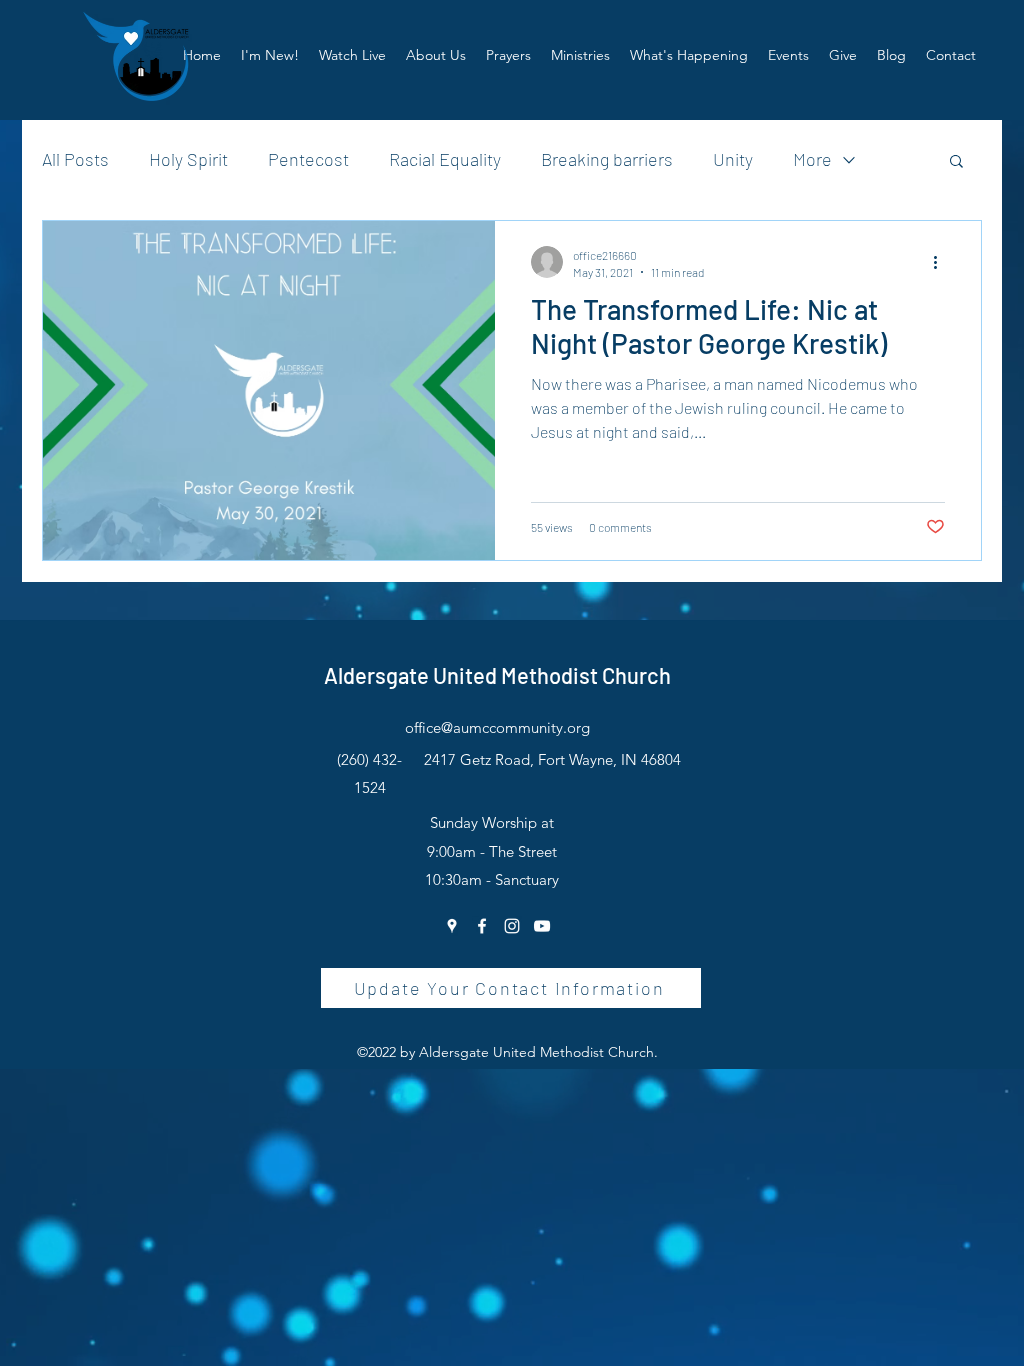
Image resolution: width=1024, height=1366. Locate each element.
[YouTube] (542, 926)
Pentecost (308, 159)
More (812, 159)
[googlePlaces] (452, 926)
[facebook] (482, 926)
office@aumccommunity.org (497, 727)
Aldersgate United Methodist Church (497, 675)
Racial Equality (445, 159)
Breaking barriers (607, 159)
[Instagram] (512, 926)
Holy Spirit (188, 159)
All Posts (75, 159)
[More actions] (942, 262)
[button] (436, 55)
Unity (733, 159)
